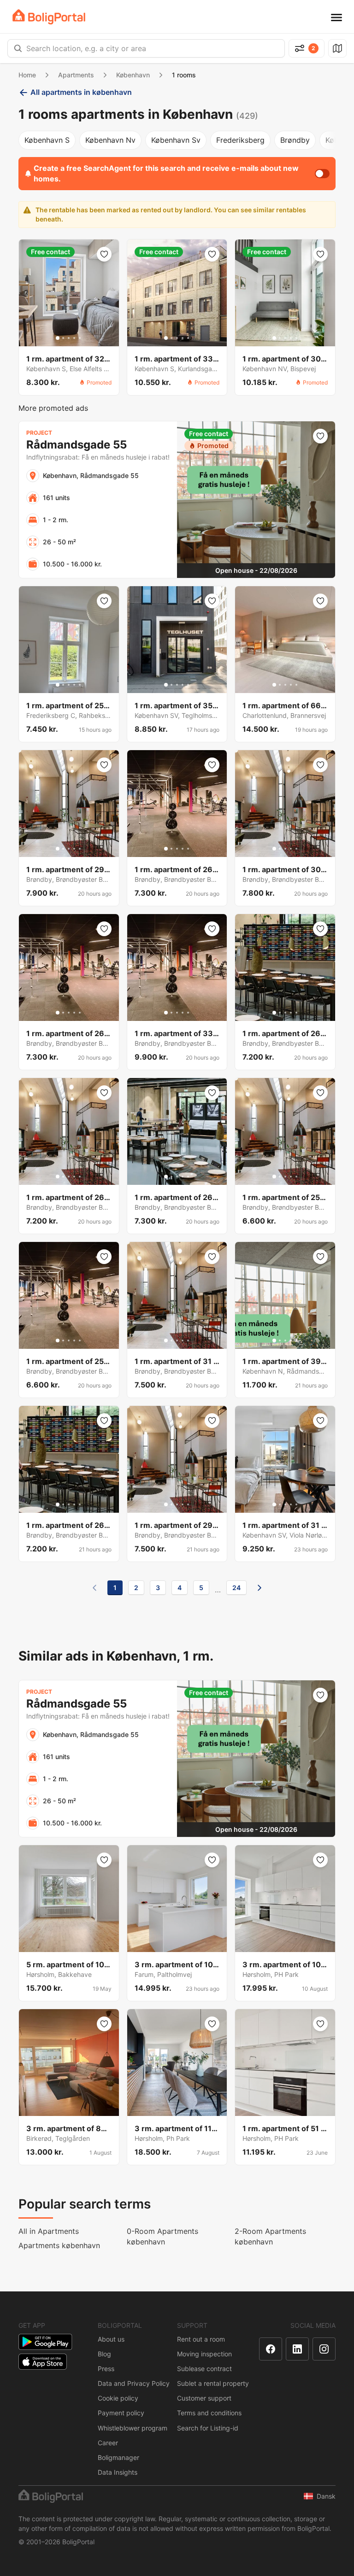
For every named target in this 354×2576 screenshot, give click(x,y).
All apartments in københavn (81, 92)
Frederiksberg (240, 140)
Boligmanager (118, 2457)
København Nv (110, 140)
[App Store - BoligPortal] (43, 2362)
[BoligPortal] (49, 17)
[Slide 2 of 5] (63, 338)
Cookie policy (118, 2398)
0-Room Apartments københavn (162, 2236)
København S (47, 140)
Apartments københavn (59, 2245)
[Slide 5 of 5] (80, 338)
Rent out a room (201, 2339)
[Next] (260, 1588)
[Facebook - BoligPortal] (271, 2349)
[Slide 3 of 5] (69, 338)
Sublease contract (204, 2369)
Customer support (204, 2398)
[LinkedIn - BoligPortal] (297, 2349)
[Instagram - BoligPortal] (324, 2349)
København (133, 75)
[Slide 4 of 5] (74, 338)
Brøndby (295, 140)
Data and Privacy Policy (134, 2383)
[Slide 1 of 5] (58, 338)
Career (108, 2443)
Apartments (76, 75)
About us (111, 2339)
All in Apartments (49, 2231)
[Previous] (94, 1588)
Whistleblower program (133, 2428)
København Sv (176, 140)
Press (106, 2369)
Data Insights (118, 2472)
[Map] (337, 48)
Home (27, 75)
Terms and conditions (209, 2413)
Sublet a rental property (213, 2383)
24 (236, 1588)
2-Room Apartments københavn (270, 2236)
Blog (104, 2354)
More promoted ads (53, 408)
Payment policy (121, 2413)
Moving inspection (204, 2354)
